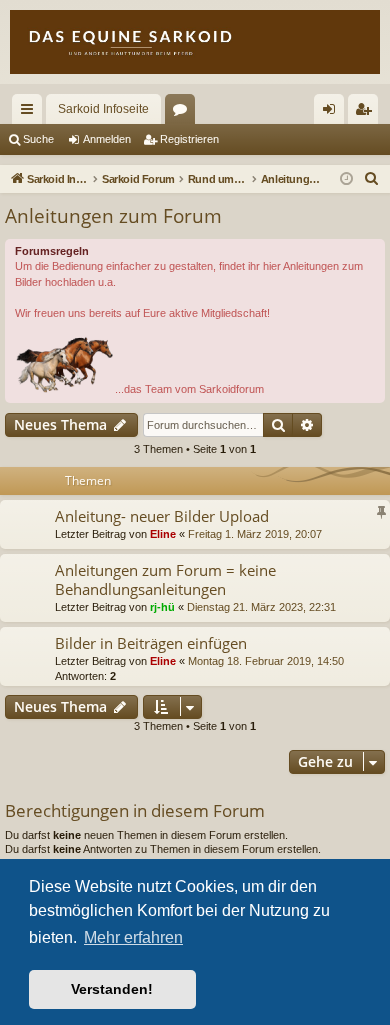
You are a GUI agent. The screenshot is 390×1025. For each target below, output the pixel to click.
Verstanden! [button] (112, 989)
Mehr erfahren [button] (133, 937)
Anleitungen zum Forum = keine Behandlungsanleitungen (165, 579)
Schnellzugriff (31, 113)
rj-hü (162, 607)
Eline (163, 534)
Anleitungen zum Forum (113, 216)
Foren (184, 113)
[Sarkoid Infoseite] (195, 42)
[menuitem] (372, 179)
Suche (38, 139)
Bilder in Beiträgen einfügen (151, 643)
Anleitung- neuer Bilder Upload (162, 516)
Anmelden (107, 139)
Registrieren (189, 139)
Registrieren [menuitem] (367, 113)
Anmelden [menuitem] (333, 113)
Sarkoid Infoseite (103, 109)
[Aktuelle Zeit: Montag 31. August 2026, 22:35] (346, 179)
